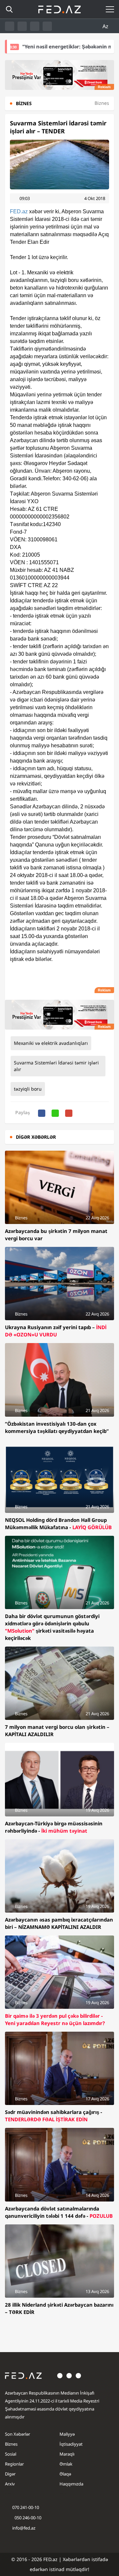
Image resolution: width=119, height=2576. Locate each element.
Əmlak (66, 2464)
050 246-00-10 (27, 2518)
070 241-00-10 (26, 2507)
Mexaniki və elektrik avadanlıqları (51, 1043)
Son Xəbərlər (18, 2434)
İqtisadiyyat (71, 2444)
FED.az (19, 211)
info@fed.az (24, 2528)
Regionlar (14, 2464)
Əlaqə (65, 2474)
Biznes (11, 2444)
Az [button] (106, 26)
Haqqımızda (71, 2484)
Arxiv (10, 2484)
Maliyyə (67, 2434)
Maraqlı (67, 2454)
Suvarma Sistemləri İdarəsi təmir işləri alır (56, 1066)
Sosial (11, 2454)
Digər (10, 2474)
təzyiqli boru (28, 1089)
